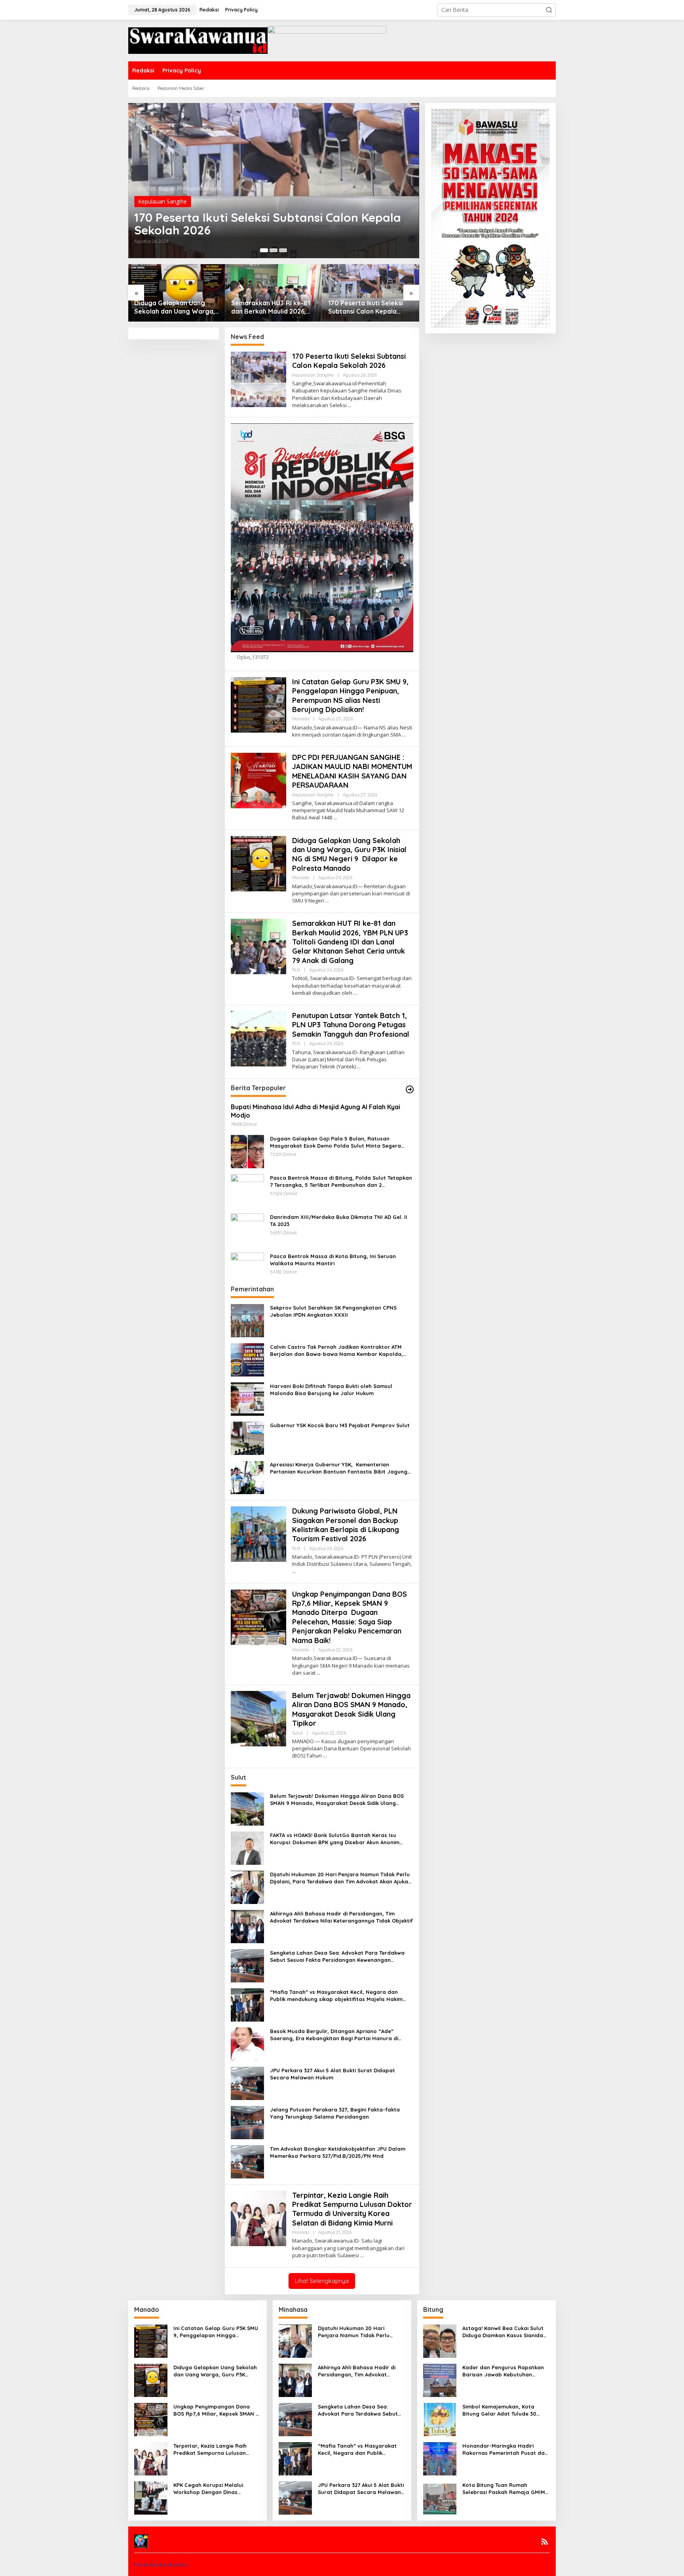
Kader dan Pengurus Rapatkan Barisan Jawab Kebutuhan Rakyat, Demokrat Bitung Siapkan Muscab (503, 2371)
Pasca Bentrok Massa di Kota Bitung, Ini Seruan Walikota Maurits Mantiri (333, 1260)
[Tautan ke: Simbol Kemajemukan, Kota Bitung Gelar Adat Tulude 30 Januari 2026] (440, 2419)
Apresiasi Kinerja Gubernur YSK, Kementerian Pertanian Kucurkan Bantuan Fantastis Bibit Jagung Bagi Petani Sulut (339, 1468)
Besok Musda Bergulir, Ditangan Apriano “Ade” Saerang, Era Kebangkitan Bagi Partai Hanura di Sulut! (334, 2035)
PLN (296, 970)
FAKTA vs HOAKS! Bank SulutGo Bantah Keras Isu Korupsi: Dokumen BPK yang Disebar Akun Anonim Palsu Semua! (335, 1839)
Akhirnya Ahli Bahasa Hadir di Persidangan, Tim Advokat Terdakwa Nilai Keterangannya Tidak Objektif (341, 1917)
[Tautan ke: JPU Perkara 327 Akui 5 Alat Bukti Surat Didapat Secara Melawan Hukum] (247, 2082)
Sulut (297, 1733)
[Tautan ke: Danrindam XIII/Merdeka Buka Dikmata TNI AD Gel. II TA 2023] (247, 1229)
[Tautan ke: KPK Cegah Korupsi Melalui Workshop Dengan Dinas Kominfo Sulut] (151, 2497)
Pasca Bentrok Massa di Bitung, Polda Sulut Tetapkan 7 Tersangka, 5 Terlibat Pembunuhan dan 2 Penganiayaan (341, 1181)
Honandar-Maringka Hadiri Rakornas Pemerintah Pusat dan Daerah (505, 2449)
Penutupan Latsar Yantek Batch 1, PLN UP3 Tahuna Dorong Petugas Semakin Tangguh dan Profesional (351, 1025)
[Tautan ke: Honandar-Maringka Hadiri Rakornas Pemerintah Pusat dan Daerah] (440, 2458)
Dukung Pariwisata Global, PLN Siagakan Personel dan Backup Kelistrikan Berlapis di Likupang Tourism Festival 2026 (346, 1525)
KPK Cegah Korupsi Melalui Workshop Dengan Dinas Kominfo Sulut (208, 2489)
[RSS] (545, 2542)
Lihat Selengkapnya (322, 2281)
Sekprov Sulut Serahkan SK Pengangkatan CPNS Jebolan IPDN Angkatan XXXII (333, 1311)
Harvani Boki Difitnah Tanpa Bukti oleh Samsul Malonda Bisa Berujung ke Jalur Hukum (331, 1390)
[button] (549, 10)
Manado (301, 719)
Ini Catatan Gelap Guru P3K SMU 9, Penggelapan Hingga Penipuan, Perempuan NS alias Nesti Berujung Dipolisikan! (350, 696)
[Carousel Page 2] (274, 250)
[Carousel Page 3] (283, 250)
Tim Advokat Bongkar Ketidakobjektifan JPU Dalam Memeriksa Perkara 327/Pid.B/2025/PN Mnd (338, 2152)
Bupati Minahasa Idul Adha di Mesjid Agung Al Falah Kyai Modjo (315, 1111)
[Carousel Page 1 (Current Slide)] (264, 250)
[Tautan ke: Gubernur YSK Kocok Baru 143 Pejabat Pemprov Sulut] (247, 1438)
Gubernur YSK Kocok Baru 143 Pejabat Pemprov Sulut (340, 1425)
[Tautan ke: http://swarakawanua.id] (410, 1089)
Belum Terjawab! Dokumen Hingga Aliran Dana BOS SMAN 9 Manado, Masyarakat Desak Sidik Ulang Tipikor (351, 1709)
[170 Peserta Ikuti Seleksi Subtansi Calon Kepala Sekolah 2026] (350, 405)
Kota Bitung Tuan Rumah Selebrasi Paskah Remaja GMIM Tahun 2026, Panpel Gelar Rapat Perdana (506, 2489)
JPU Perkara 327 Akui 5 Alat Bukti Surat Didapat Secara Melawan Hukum (332, 2074)
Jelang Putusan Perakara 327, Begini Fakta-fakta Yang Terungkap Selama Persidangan (335, 2113)
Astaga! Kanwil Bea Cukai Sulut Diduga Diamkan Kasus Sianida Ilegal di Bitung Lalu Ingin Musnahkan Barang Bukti (503, 2332)
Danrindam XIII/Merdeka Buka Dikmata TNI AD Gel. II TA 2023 (339, 1220)
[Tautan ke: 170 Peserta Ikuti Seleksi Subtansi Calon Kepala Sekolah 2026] (274, 181)
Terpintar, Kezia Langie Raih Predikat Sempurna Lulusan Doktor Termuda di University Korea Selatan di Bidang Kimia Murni (352, 2209)
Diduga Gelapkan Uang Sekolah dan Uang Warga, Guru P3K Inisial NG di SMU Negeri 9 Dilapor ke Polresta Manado (175, 307)
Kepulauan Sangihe (162, 201)
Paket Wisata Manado (161, 2565)
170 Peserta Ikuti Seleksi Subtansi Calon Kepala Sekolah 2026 (268, 224)
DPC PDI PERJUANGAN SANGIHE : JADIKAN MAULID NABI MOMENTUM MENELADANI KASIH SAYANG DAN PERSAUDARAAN (352, 771)
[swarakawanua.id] (198, 40)
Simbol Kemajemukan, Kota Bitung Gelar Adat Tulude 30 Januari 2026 (499, 2410)
